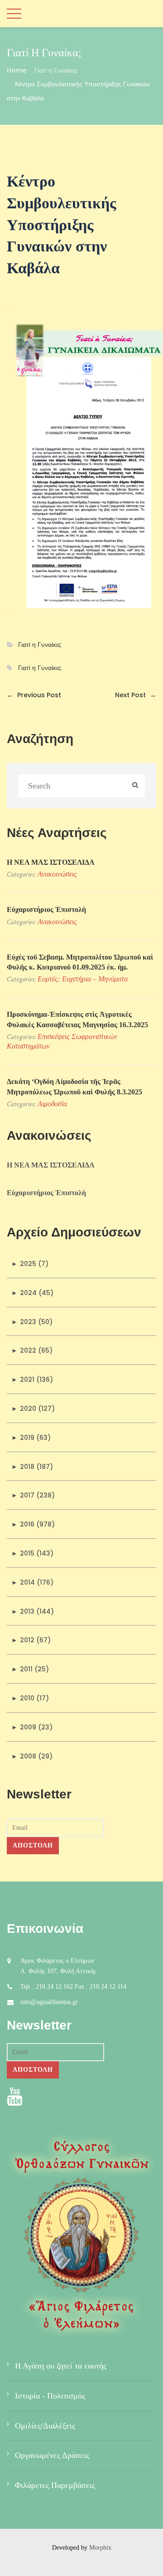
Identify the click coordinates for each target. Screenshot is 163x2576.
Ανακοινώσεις (57, 874)
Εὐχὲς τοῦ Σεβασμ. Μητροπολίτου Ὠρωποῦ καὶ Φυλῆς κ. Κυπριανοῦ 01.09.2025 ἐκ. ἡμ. (80, 962)
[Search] (135, 786)
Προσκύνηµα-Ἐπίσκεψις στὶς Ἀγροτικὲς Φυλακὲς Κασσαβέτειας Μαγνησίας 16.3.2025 (77, 1019)
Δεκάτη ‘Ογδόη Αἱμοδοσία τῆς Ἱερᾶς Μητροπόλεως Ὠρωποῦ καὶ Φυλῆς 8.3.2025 (74, 1086)
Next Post (136, 695)
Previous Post (34, 695)
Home (17, 70)
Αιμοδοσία (52, 1104)
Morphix (100, 2548)
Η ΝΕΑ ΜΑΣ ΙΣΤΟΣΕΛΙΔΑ (51, 862)
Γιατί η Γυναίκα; (56, 70)
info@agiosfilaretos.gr (49, 2002)
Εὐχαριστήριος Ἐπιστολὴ (46, 909)
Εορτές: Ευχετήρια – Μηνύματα (83, 979)
